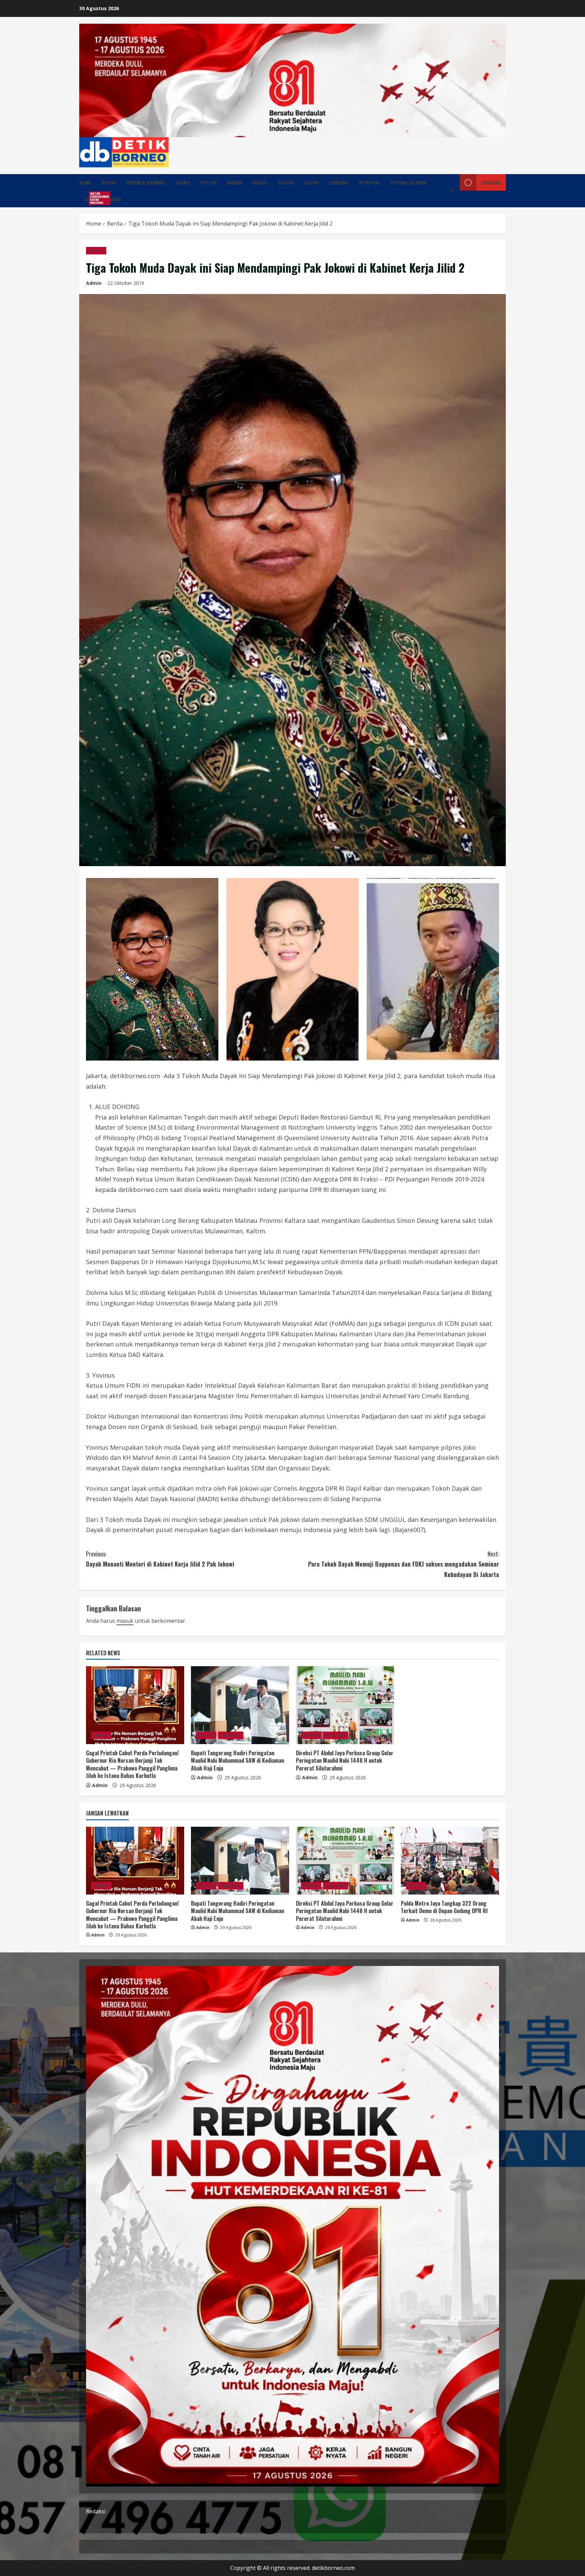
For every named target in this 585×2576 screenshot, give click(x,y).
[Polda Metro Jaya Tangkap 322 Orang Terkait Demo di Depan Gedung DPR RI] (450, 1861)
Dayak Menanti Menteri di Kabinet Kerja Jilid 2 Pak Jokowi (160, 1559)
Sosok (311, 182)
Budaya (235, 182)
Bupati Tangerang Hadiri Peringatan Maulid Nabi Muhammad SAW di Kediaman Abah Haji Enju (237, 1761)
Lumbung (339, 182)
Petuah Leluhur (409, 182)
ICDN (92, 198)
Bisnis (183, 182)
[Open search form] (452, 191)
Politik (209, 182)
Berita (109, 182)
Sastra (286, 182)
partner (491, 182)
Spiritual (370, 182)
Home (85, 182)
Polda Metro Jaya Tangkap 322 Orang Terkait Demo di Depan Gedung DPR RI (444, 1907)
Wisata (260, 182)
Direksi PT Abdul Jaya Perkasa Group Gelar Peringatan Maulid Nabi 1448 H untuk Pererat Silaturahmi (345, 1761)
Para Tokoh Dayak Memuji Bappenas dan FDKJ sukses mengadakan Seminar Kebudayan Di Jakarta (404, 1564)
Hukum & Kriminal (146, 182)
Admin (94, 283)
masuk (125, 1621)
